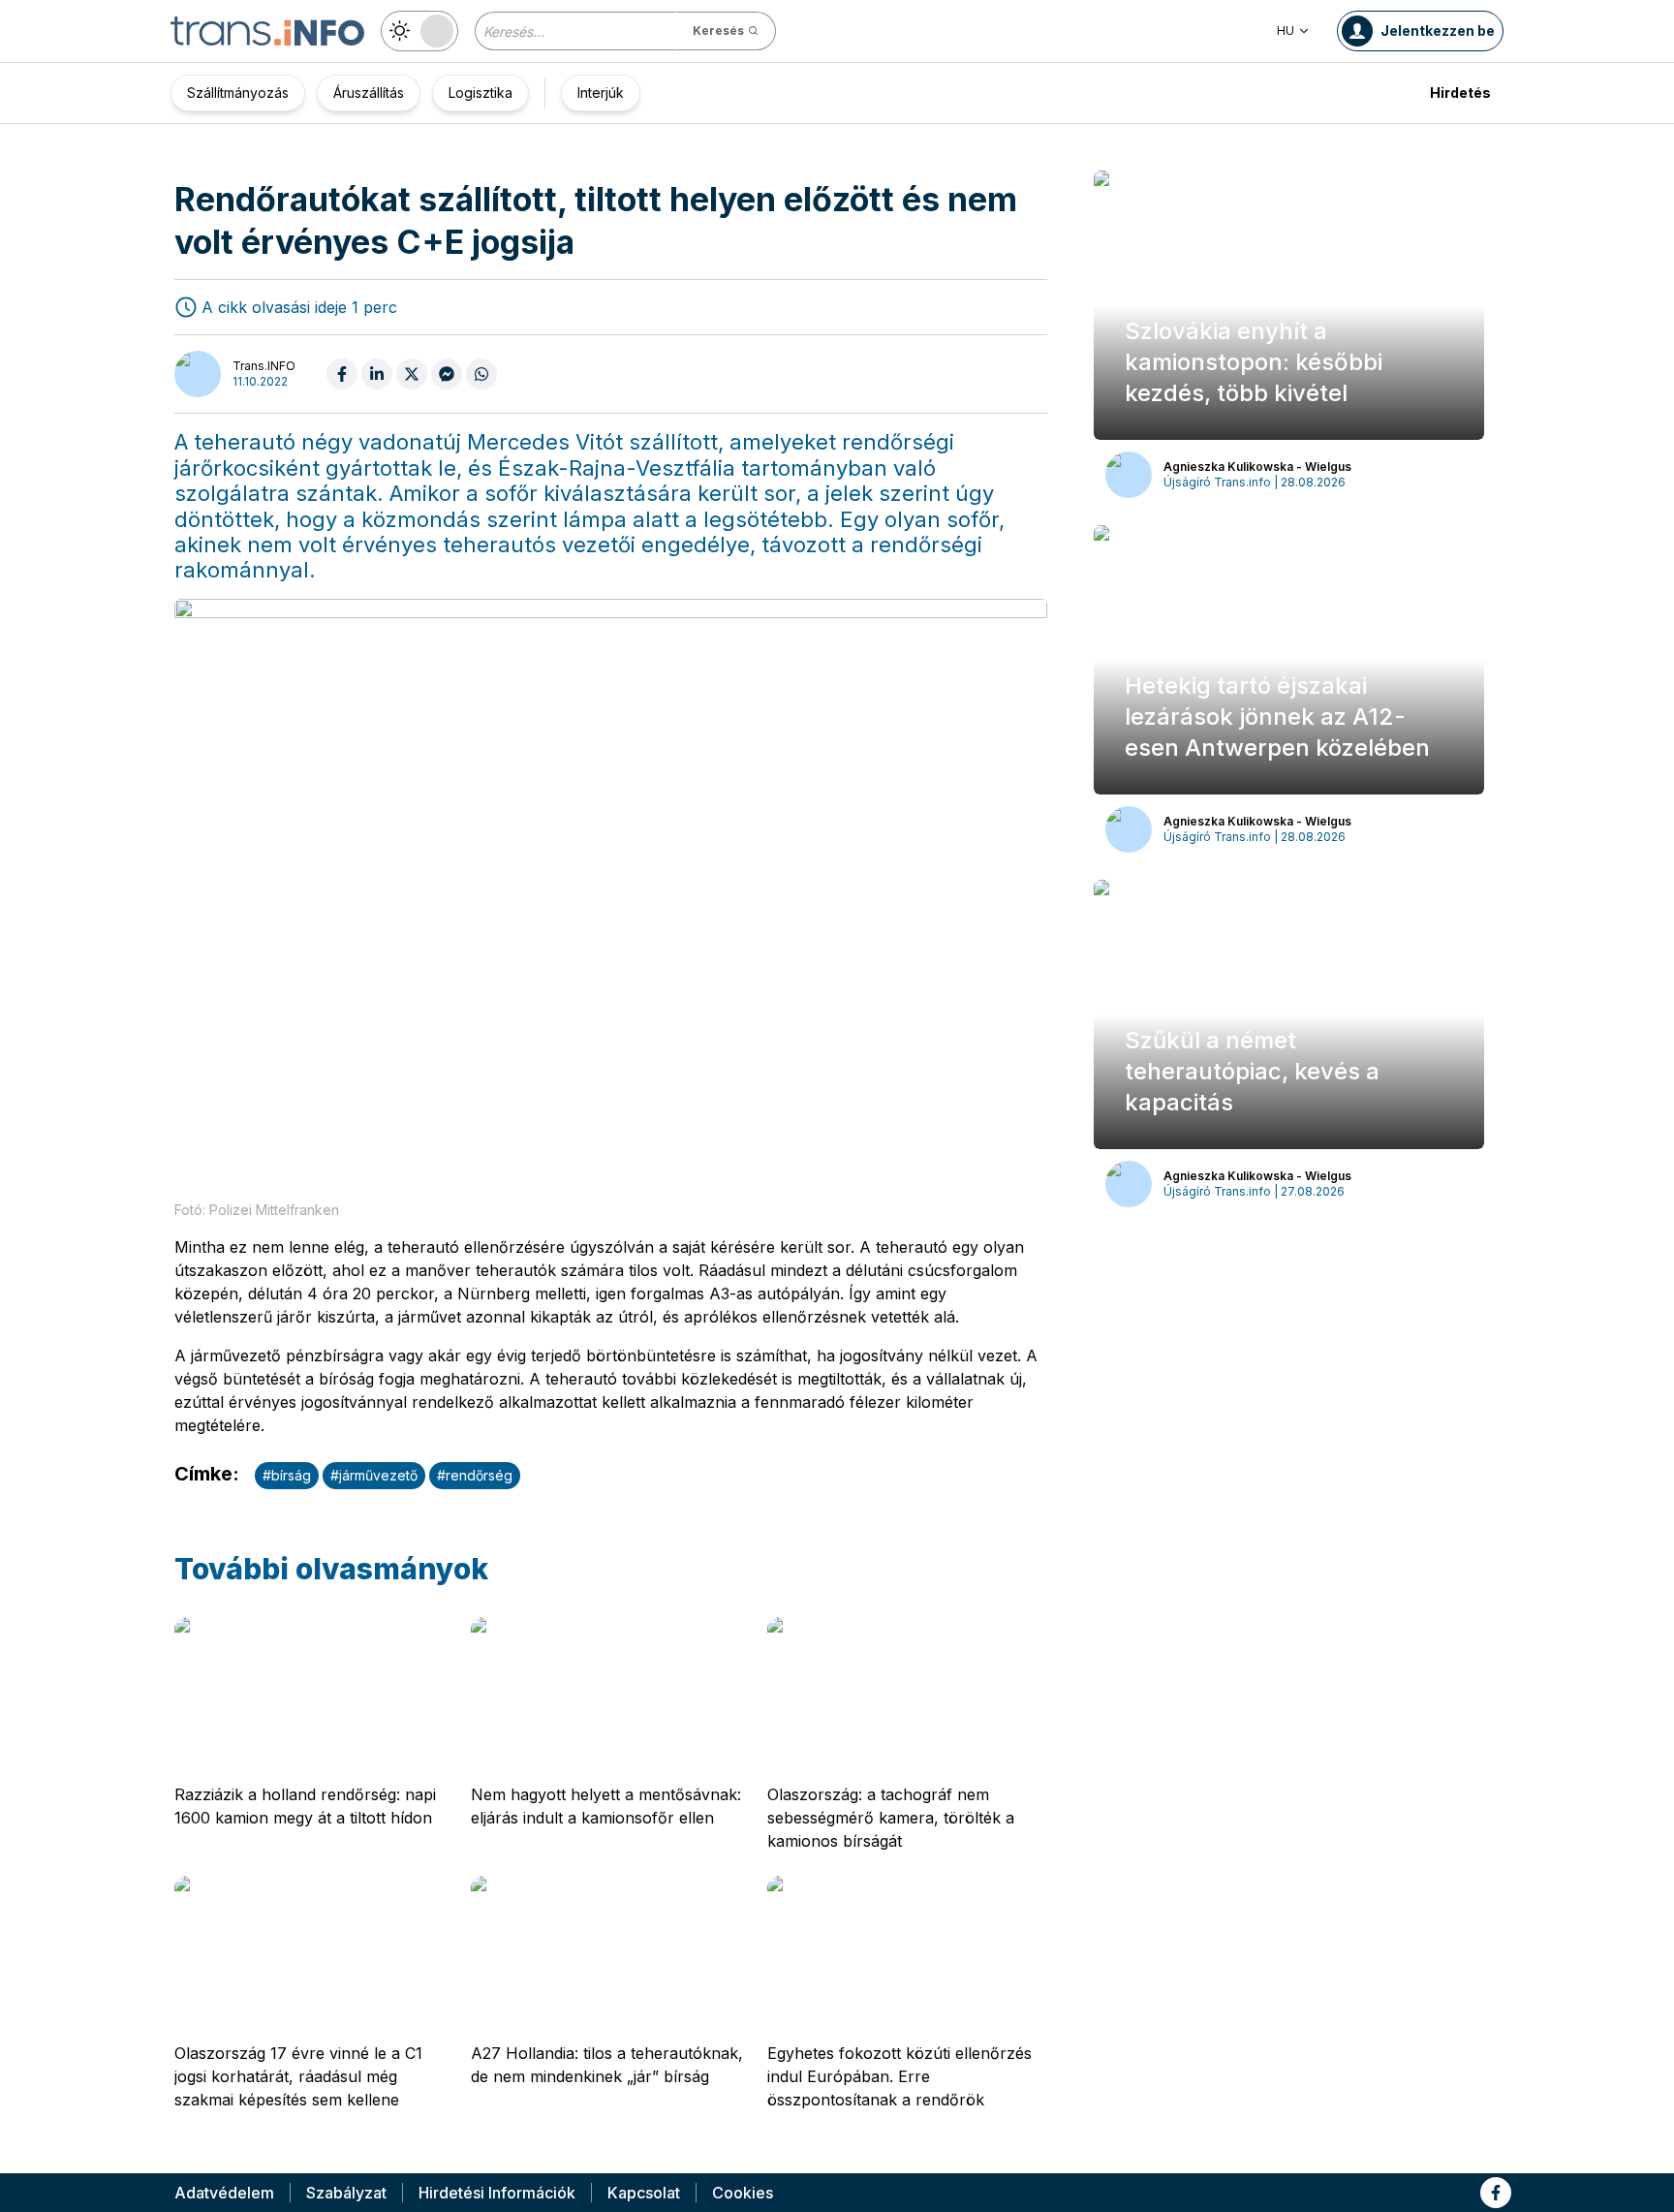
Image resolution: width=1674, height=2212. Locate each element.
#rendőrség (475, 1475)
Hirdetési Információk (497, 2193)
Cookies (743, 2193)
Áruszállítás (369, 93)
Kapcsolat (644, 2193)
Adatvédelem (224, 2193)
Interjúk (601, 93)
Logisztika (480, 93)
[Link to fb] (1496, 2193)
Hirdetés (1460, 93)
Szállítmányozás (238, 93)
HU (1286, 31)
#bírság (287, 1475)
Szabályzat (346, 2193)
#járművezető (374, 1475)
